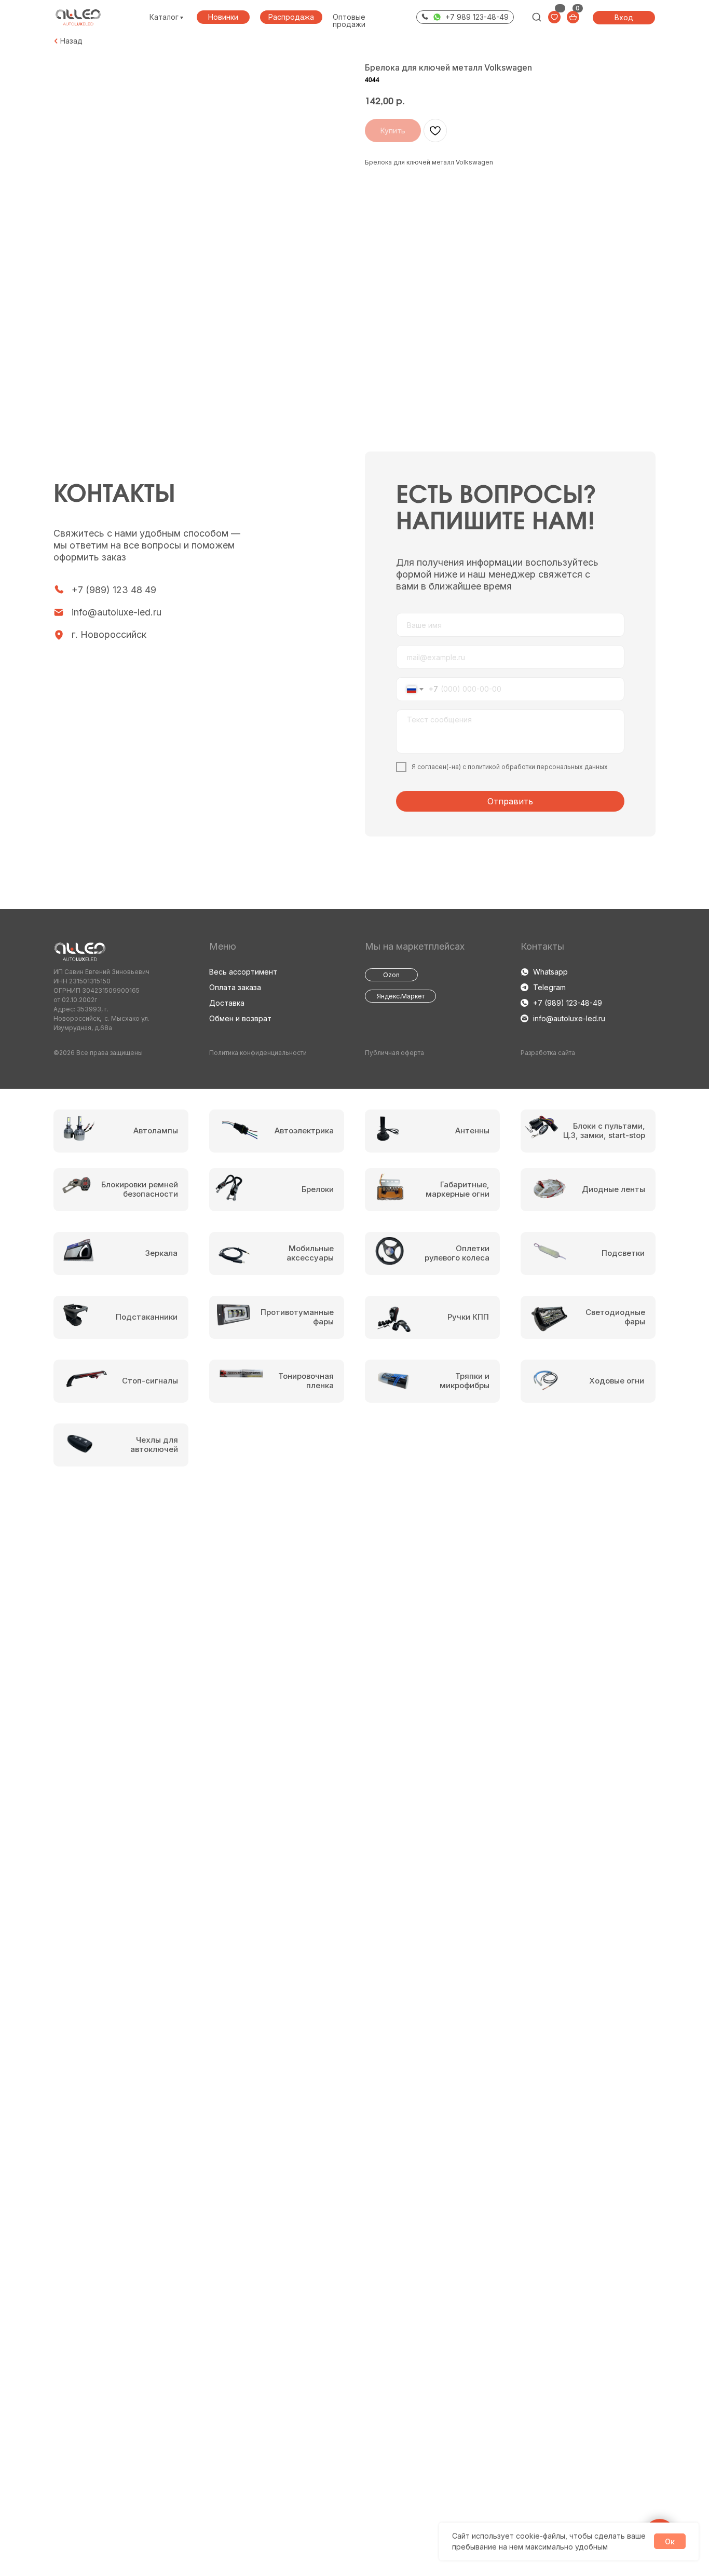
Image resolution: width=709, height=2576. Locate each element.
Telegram (549, 987)
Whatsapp (550, 972)
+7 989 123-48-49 (477, 17)
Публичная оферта (394, 1053)
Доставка (227, 1003)
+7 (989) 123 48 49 (114, 590)
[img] (537, 17)
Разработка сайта (548, 1053)
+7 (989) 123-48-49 (568, 1003)
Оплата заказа (235, 987)
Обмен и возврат (240, 1018)
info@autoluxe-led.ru (117, 612)
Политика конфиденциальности (258, 1053)
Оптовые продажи (349, 20)
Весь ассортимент (243, 972)
